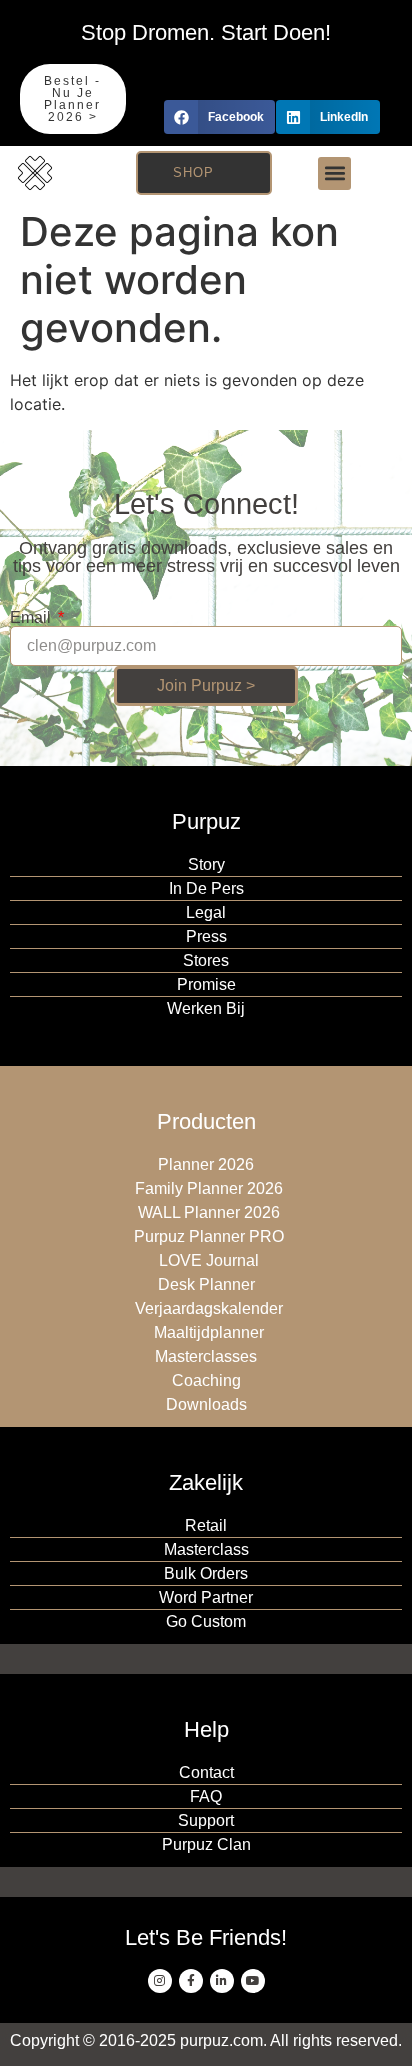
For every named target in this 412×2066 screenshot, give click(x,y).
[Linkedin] (222, 1981)
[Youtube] (253, 1981)
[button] (219, 117)
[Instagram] (160, 1981)
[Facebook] (191, 1981)
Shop (193, 172)
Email (32, 618)
